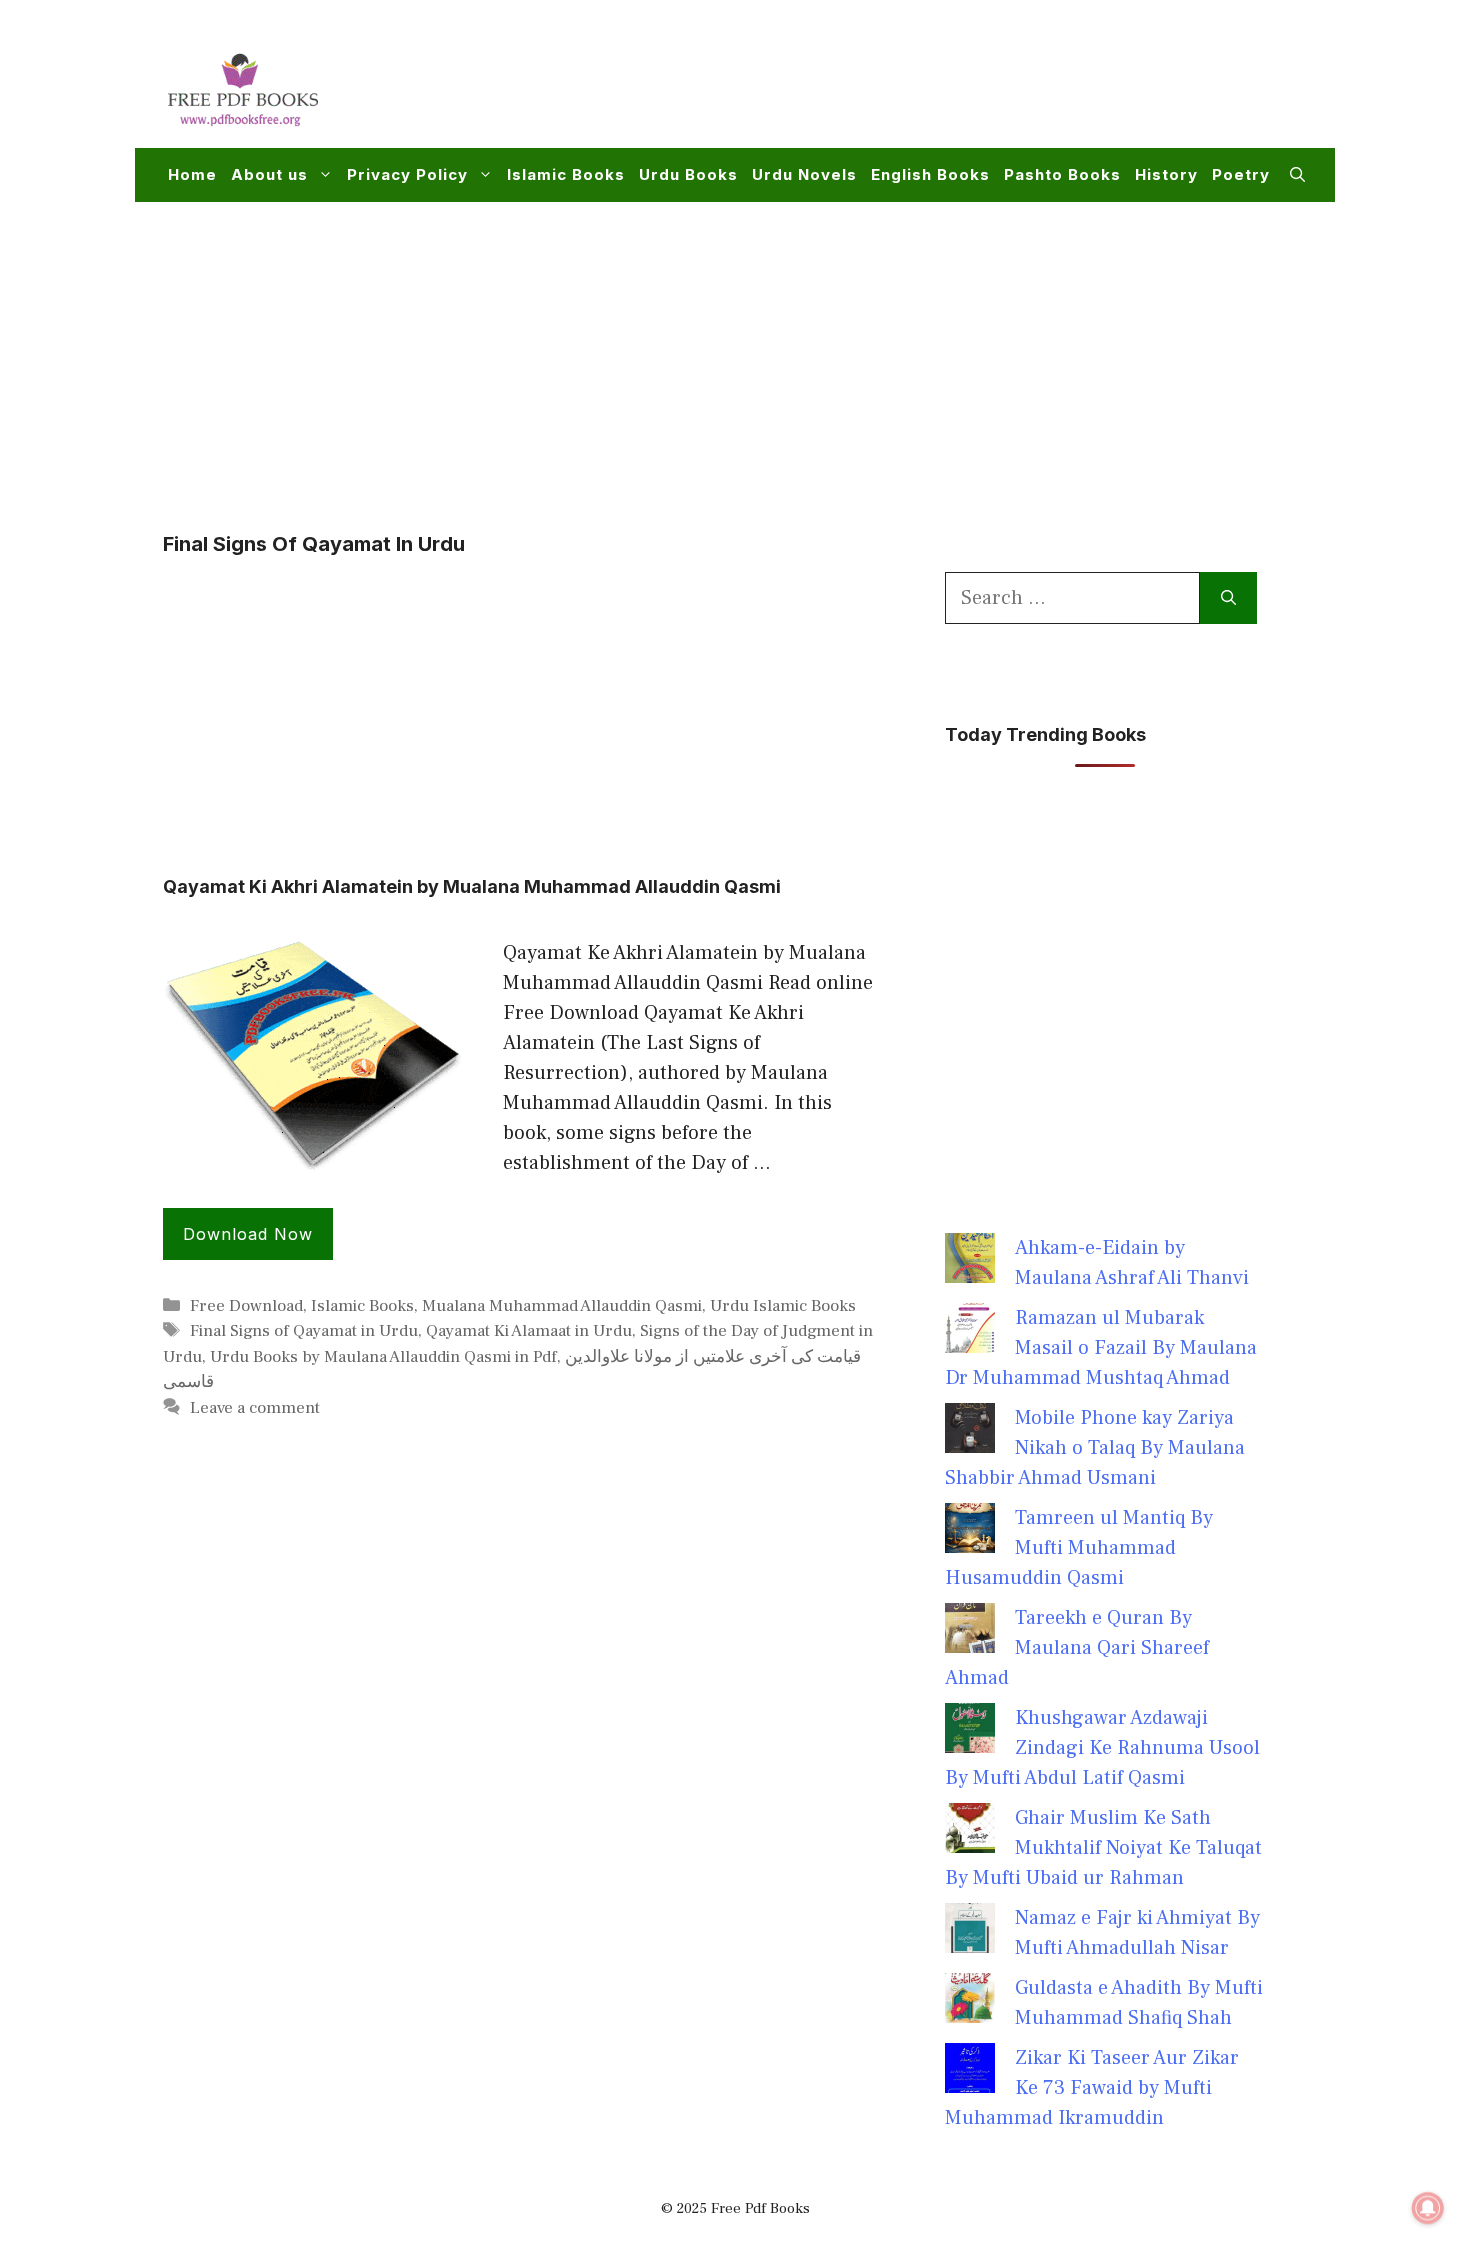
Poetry (1241, 174)
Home (192, 174)
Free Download (246, 1306)
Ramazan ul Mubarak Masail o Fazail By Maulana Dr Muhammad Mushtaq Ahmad (1101, 1348)
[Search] (1228, 598)
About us (269, 174)
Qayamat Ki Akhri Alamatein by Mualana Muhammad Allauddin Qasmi (472, 886)
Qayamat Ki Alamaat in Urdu (529, 1331)
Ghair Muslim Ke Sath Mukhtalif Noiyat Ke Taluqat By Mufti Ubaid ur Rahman (1103, 1848)
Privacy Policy (407, 174)
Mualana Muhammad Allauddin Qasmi (562, 1306)
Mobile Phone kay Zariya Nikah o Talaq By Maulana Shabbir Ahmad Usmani (1095, 1448)
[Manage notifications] (1428, 2208)
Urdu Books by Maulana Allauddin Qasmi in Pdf (383, 1357)
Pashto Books (1062, 174)
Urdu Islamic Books (783, 1306)
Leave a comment (255, 1408)
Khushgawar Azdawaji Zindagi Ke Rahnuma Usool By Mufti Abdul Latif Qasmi (1102, 1748)
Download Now (248, 1234)
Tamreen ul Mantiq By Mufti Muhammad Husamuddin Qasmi (1079, 1548)
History (1166, 174)
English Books (930, 174)
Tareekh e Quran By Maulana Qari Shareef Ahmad (1077, 1648)
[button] (1297, 175)
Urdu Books (688, 174)
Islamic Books (566, 174)
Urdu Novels (804, 174)
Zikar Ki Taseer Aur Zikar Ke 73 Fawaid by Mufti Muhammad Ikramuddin (1092, 2088)
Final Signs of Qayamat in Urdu (304, 1331)
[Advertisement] (941, 86)
